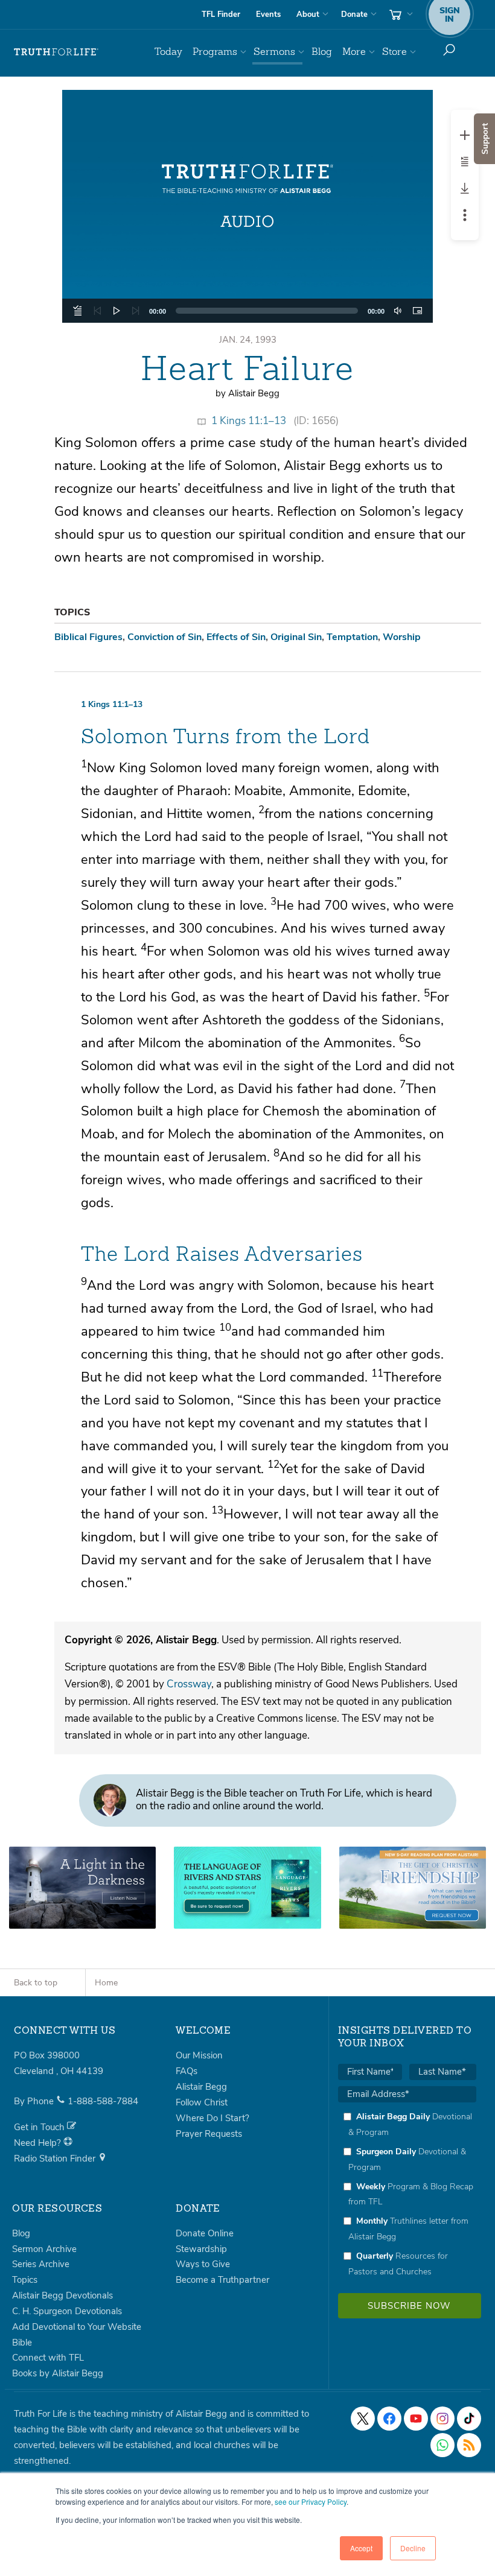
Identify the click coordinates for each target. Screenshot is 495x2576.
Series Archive (41, 2264)
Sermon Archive (44, 2249)
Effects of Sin (236, 637)
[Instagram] (442, 2419)
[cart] (400, 14)
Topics (25, 2280)
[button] (247, 206)
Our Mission (199, 2055)
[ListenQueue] (78, 311)
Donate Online (205, 2233)
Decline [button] (413, 2548)
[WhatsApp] (442, 2445)
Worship (402, 637)
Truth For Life (56, 52)
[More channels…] (469, 2445)
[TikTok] (469, 2419)
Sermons (274, 52)
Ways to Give (203, 2264)
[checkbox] (407, 2194)
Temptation (352, 637)
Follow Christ (202, 2102)
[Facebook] (389, 2419)
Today (168, 52)
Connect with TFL (48, 2358)
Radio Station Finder (56, 2159)
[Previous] (97, 311)
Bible (22, 2343)
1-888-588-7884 (103, 2101)
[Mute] (398, 311)
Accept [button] (361, 2548)
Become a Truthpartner (222, 2280)
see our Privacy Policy (311, 2501)
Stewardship (201, 2249)
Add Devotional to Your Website (77, 2327)
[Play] (117, 311)
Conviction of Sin (164, 637)
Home (106, 1983)
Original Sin (296, 637)
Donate (354, 14)
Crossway (189, 1684)
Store (394, 52)
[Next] (136, 311)
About (308, 14)
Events (268, 14)
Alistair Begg (201, 2087)
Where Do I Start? (212, 2118)
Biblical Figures (88, 637)
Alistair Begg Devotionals (62, 2295)
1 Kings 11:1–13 (249, 421)
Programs (215, 52)
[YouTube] (416, 2419)
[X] (363, 2419)
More (354, 52)
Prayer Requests (209, 2134)
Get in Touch (40, 2127)
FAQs (187, 2071)
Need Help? (39, 2143)
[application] (248, 311)
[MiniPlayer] (417, 311)
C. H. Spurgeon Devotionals (67, 2311)
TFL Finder (221, 14)
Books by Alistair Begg (58, 2373)
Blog (322, 52)
